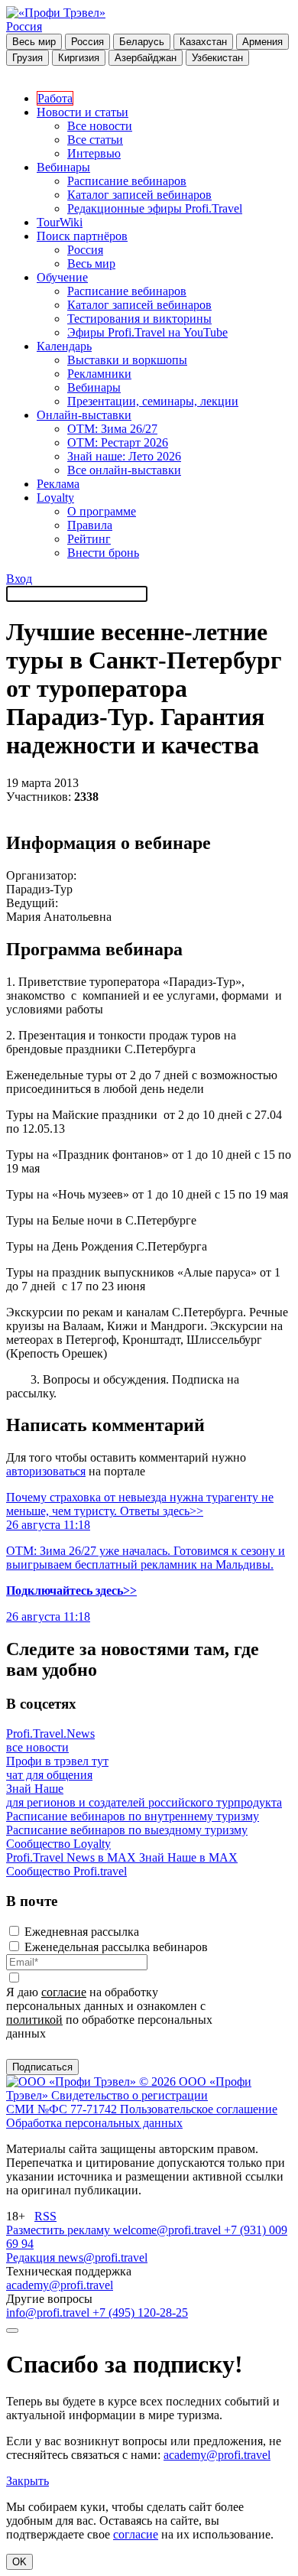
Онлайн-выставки (84, 415)
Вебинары (63, 167)
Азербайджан (146, 58)
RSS (45, 2216)
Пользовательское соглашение (199, 2109)
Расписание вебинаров (127, 181)
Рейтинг (89, 539)
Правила (90, 525)
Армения (262, 42)
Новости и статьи (83, 112)
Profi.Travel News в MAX (73, 1857)
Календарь (64, 346)
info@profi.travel (49, 2313)
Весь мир (34, 42)
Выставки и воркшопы (127, 360)
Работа (55, 98)
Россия (24, 26)
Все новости (100, 126)
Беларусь (142, 42)
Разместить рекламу (60, 2230)
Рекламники (99, 374)
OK (19, 2562)
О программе (102, 511)
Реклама (58, 484)
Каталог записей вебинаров (139, 195)
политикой (34, 2020)
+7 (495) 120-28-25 (140, 2313)
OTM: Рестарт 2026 (118, 442)
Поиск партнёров (82, 236)
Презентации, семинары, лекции (153, 401)
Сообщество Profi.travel (66, 1871)
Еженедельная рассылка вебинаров (116, 1947)
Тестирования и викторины (139, 319)
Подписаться (42, 2067)
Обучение (62, 277)
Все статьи (95, 140)
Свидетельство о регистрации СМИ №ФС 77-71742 (107, 2102)
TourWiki (60, 222)
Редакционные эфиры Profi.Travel (155, 208)
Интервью (94, 153)
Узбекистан (217, 58)
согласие (64, 1992)
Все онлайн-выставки (124, 470)
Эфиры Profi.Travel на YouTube (147, 332)
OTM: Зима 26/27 (112, 429)
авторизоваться (46, 1471)
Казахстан (203, 42)
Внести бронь (103, 553)
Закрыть (28, 2481)
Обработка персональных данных (94, 2123)
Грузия (28, 58)
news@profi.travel (103, 2257)
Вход (19, 579)
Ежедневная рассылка (82, 1932)
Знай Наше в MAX (188, 1857)
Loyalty (55, 498)
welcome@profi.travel (168, 2230)
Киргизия (79, 58)
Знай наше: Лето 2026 (124, 456)
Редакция (32, 2257)
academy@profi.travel (60, 2285)
